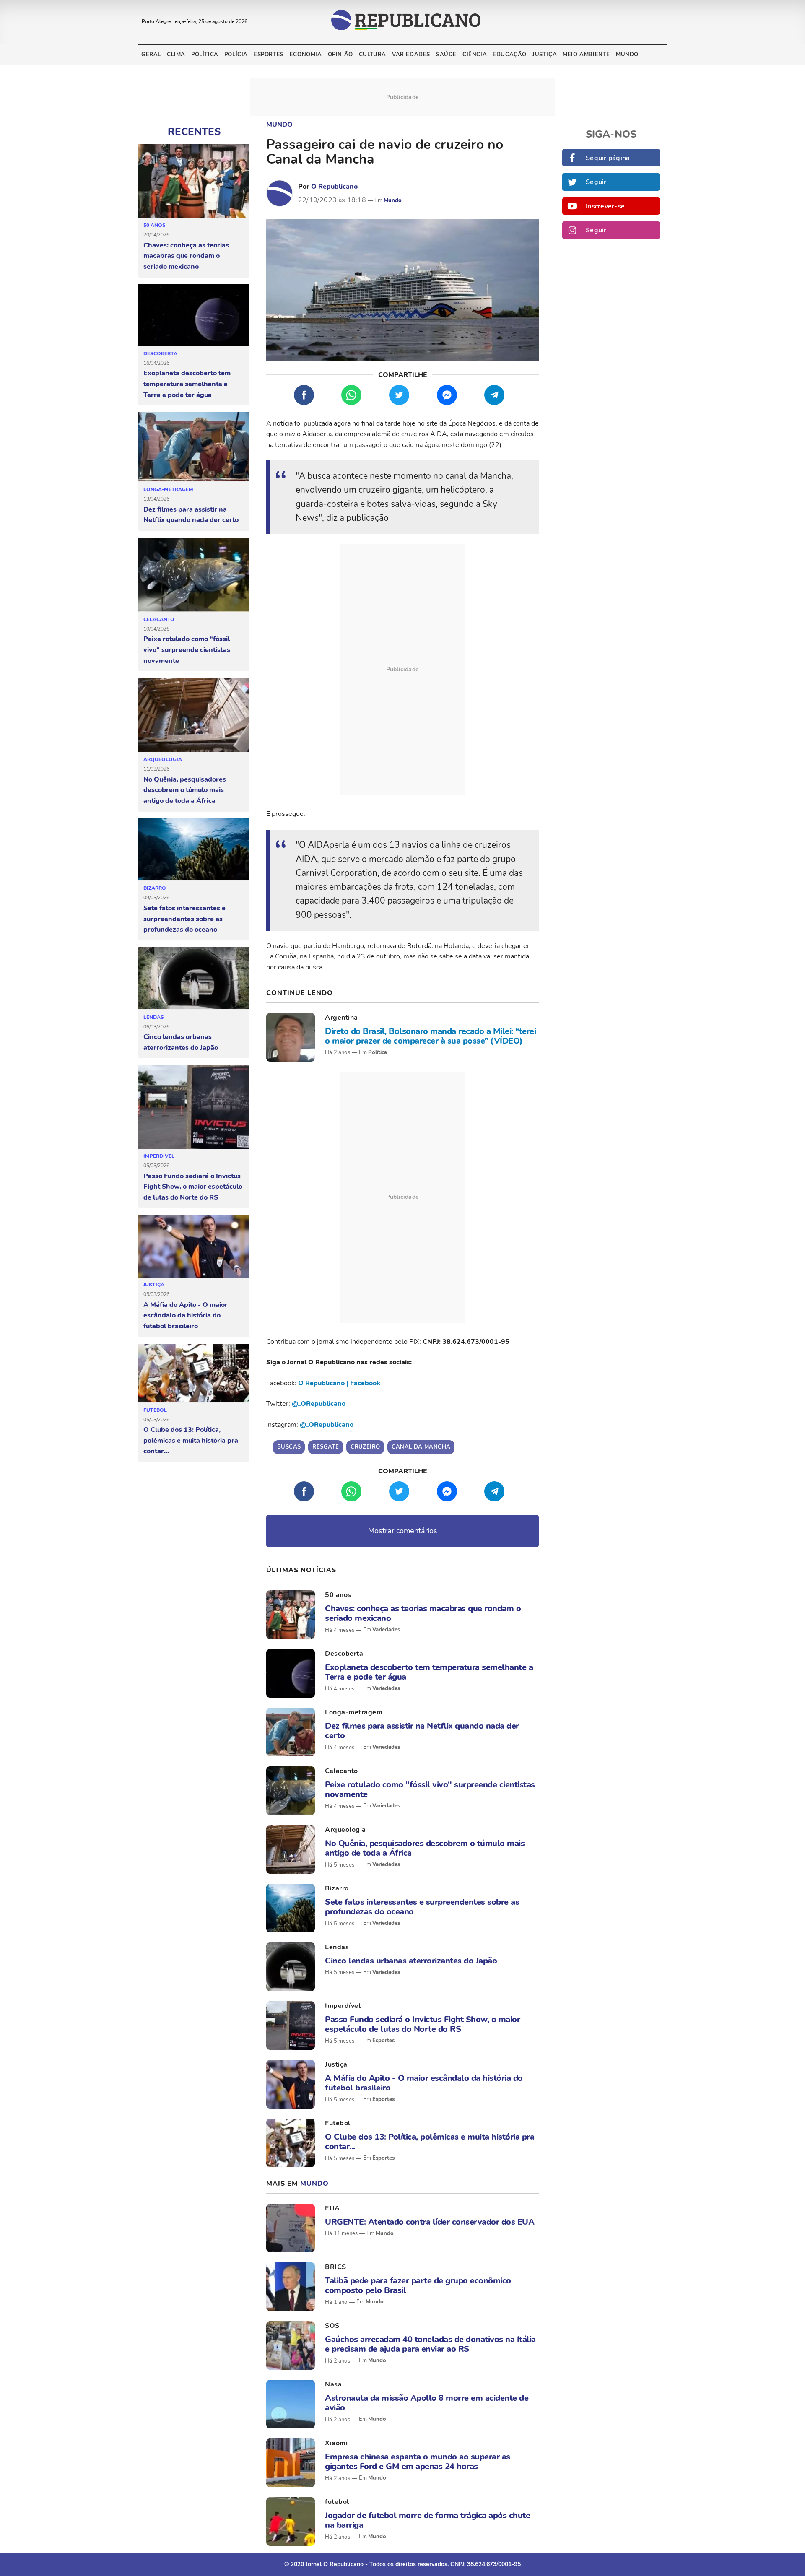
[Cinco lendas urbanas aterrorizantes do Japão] (194, 979)
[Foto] (291, 1037)
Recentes (194, 132)
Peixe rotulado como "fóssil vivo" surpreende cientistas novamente (187, 650)
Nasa (333, 2384)
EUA (332, 2208)
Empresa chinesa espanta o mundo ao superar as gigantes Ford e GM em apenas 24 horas (418, 2462)
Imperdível (159, 1156)
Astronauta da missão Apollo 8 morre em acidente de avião (427, 2403)
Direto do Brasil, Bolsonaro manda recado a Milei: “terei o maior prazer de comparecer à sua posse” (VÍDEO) (430, 1036)
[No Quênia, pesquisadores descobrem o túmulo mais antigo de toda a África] (194, 715)
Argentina (341, 1018)
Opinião (340, 55)
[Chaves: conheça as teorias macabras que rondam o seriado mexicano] (194, 181)
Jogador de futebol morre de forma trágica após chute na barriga (427, 2520)
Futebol (155, 1410)
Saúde (446, 55)
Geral (151, 55)
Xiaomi (336, 2443)
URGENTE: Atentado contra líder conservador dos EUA (430, 2222)
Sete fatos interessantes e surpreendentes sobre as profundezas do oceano (184, 919)
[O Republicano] (280, 193)
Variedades (411, 55)
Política (205, 55)
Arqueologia (163, 759)
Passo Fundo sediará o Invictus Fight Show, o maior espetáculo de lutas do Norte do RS (193, 1187)
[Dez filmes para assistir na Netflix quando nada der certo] (194, 447)
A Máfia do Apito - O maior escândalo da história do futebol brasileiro (186, 1315)
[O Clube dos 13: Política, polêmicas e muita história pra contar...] (194, 1373)
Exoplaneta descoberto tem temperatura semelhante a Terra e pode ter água (187, 384)
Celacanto (159, 619)
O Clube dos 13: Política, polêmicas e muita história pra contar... (191, 1440)
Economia (306, 55)
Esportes (269, 55)
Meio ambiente (586, 55)
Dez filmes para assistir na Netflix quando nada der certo (191, 515)
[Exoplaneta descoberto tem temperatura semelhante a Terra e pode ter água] (194, 315)
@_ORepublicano (319, 1404)
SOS (332, 2326)
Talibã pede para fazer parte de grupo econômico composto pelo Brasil (418, 2285)
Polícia (236, 55)
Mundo (627, 55)
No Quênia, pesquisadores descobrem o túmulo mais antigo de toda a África (185, 790)
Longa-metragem (168, 489)
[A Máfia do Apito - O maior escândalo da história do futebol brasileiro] (194, 1246)
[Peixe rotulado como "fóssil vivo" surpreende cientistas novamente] (194, 575)
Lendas (154, 1017)
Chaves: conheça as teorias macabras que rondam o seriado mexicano (186, 256)
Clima (176, 55)
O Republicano (334, 187)
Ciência (475, 55)
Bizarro (155, 888)
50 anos (155, 225)
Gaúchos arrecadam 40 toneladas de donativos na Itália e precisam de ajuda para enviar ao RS (430, 2344)
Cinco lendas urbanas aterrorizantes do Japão (181, 1042)
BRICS (336, 2267)
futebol (337, 2502)
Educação (510, 55)
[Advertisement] (402, 670)
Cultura (373, 55)
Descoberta (160, 353)
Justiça (545, 55)
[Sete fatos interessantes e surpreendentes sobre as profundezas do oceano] (194, 850)
